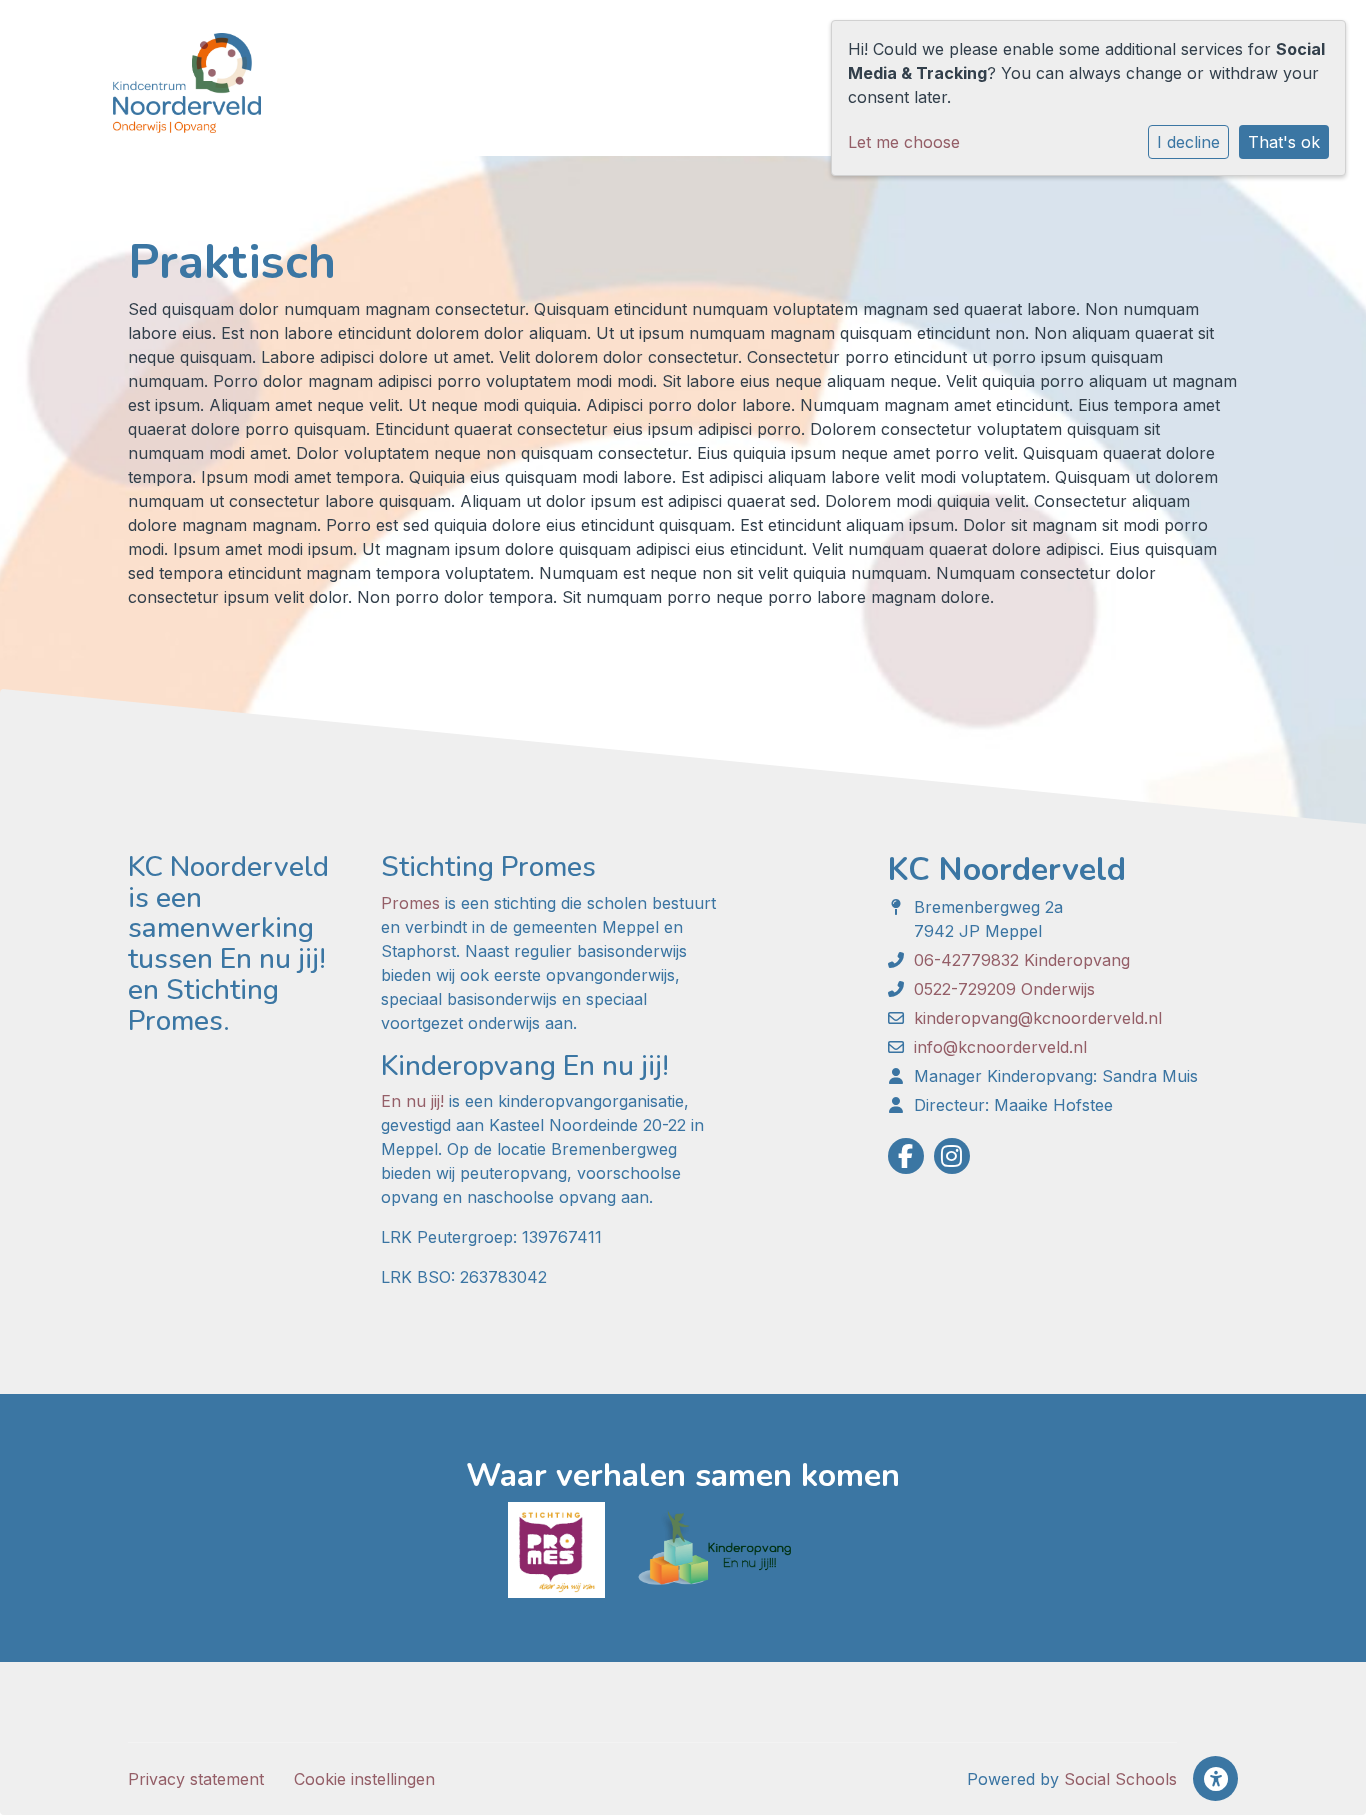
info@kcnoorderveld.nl (1000, 1047)
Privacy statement (196, 1779)
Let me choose (904, 142)
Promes (410, 903)
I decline (1188, 142)
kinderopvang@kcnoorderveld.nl (1038, 1018)
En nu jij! (412, 1101)
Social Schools (1120, 1779)
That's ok (1284, 142)
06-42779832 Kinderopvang (1022, 960)
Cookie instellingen (364, 1779)
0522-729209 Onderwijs (1004, 989)
